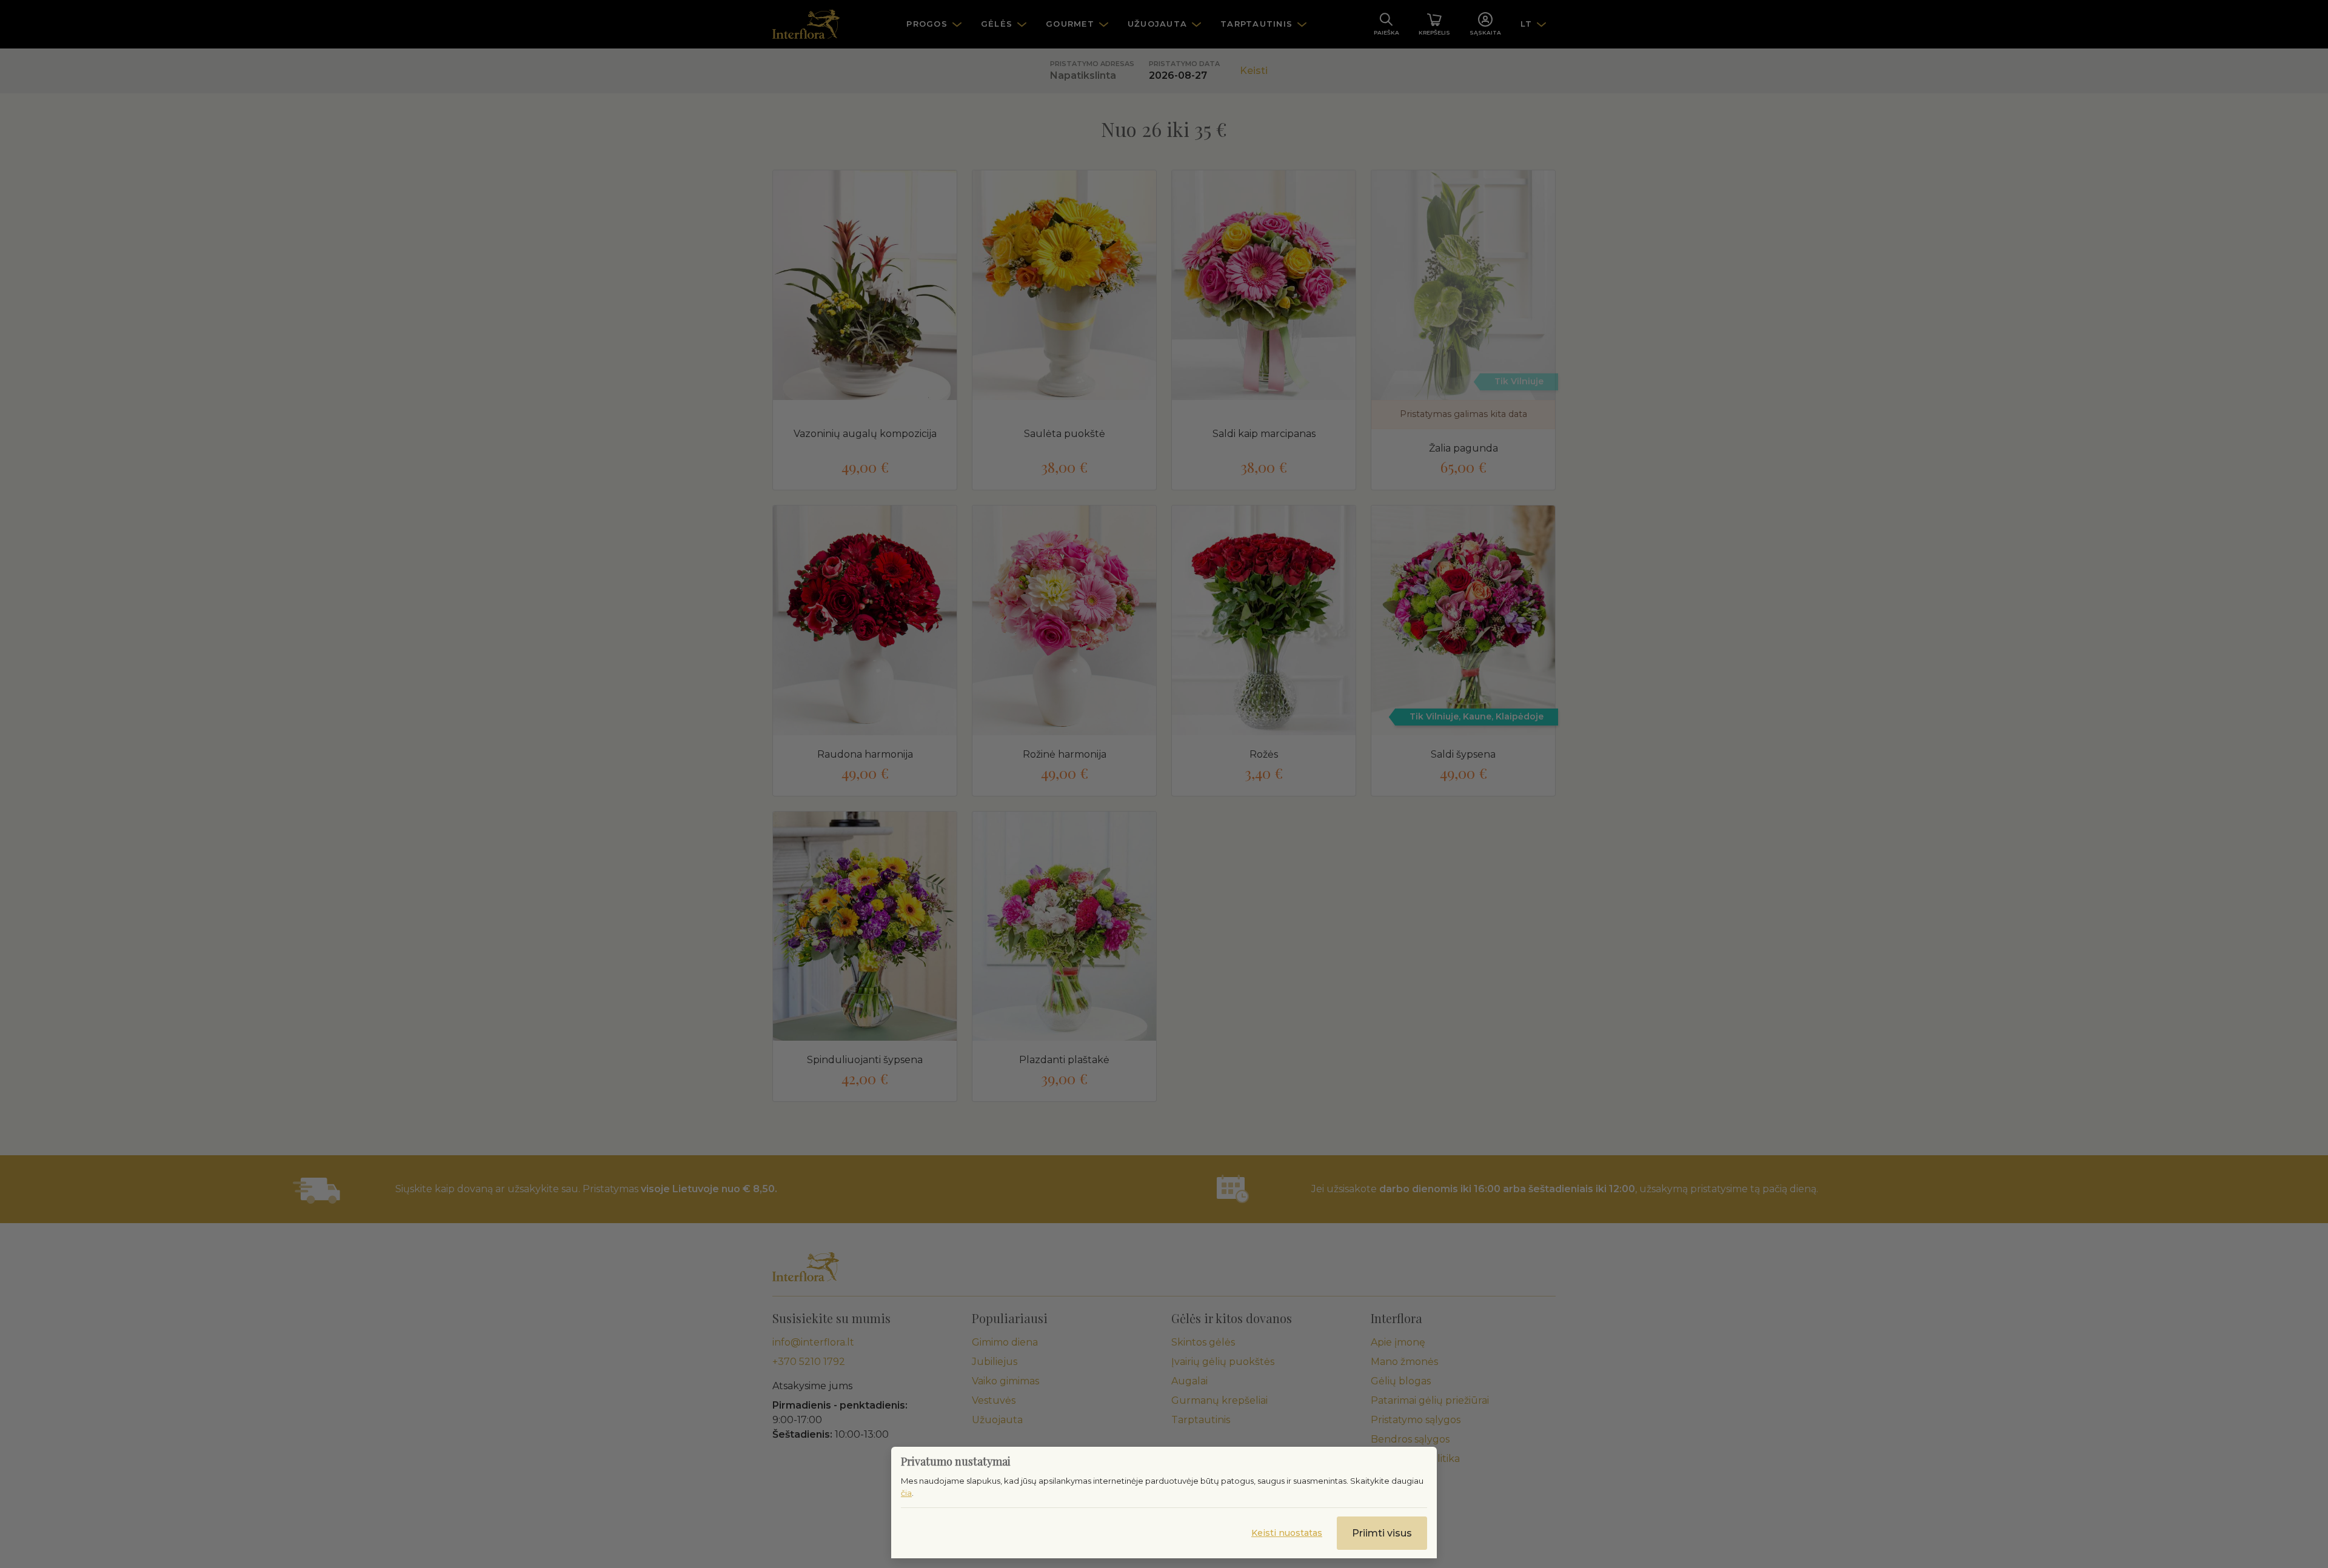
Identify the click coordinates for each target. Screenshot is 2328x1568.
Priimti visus (1382, 1533)
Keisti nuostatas (1287, 1533)
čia (906, 1493)
